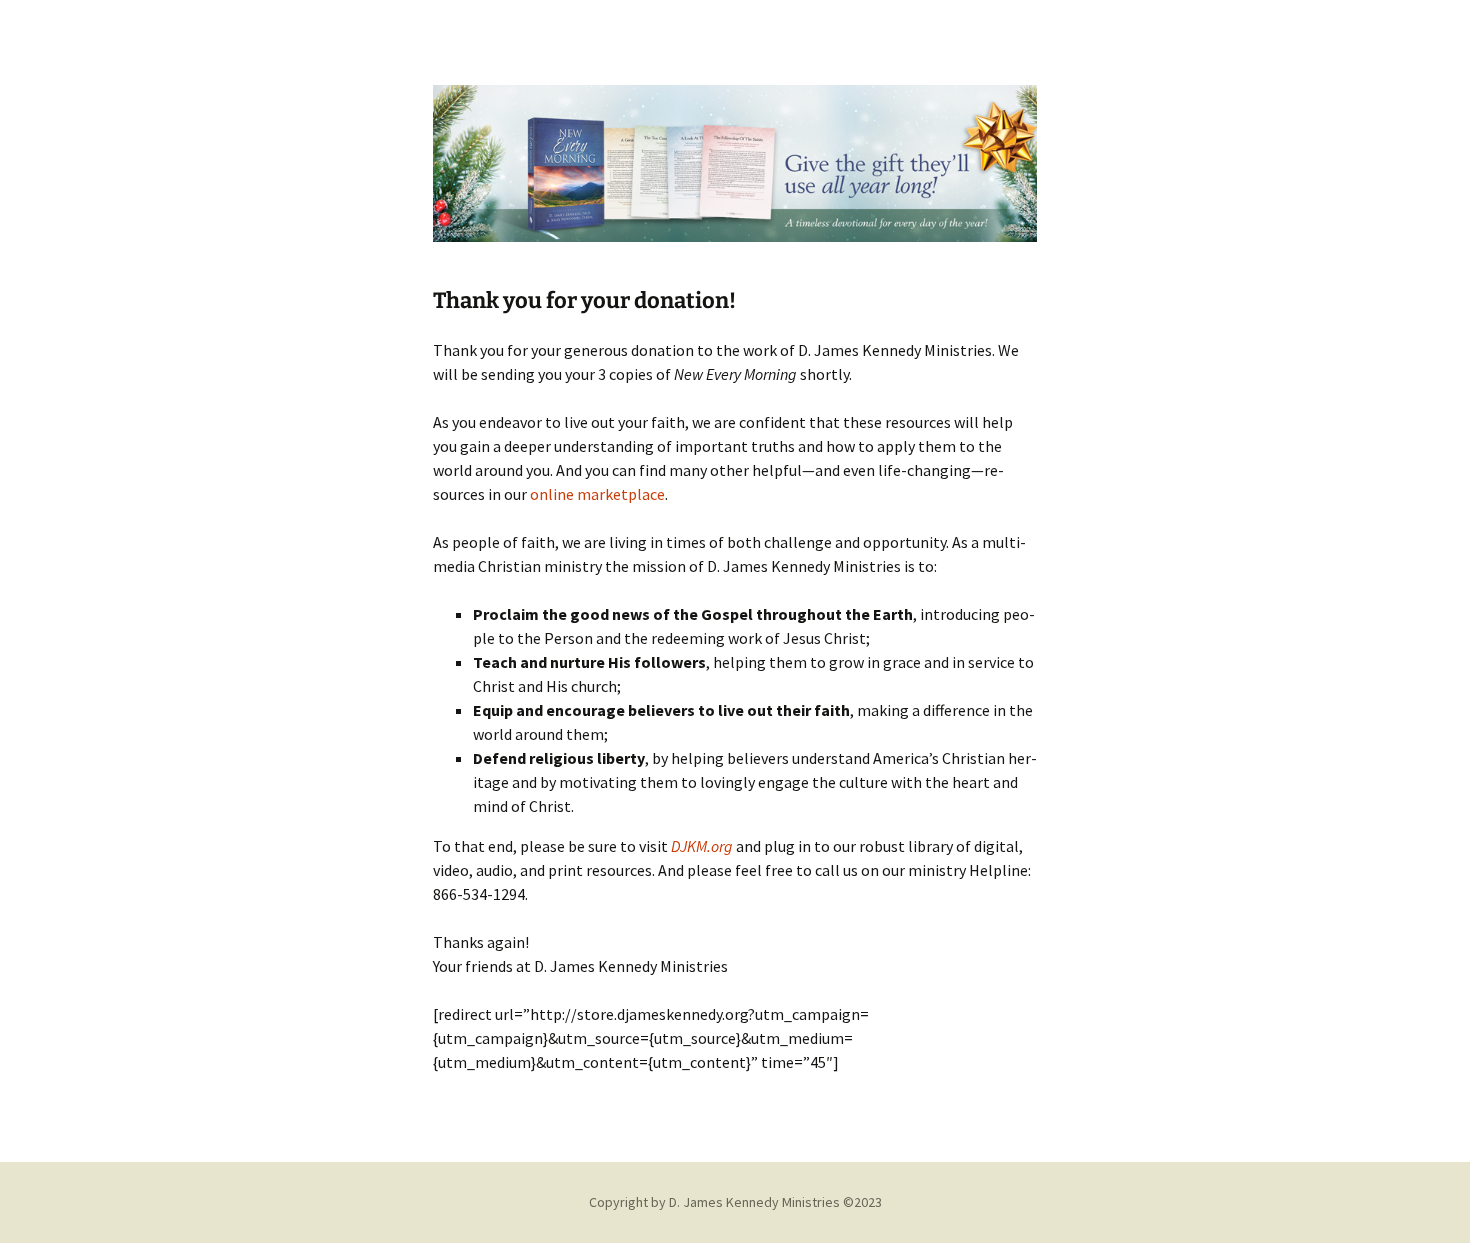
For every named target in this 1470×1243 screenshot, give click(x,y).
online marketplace (597, 494)
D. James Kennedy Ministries (754, 1202)
